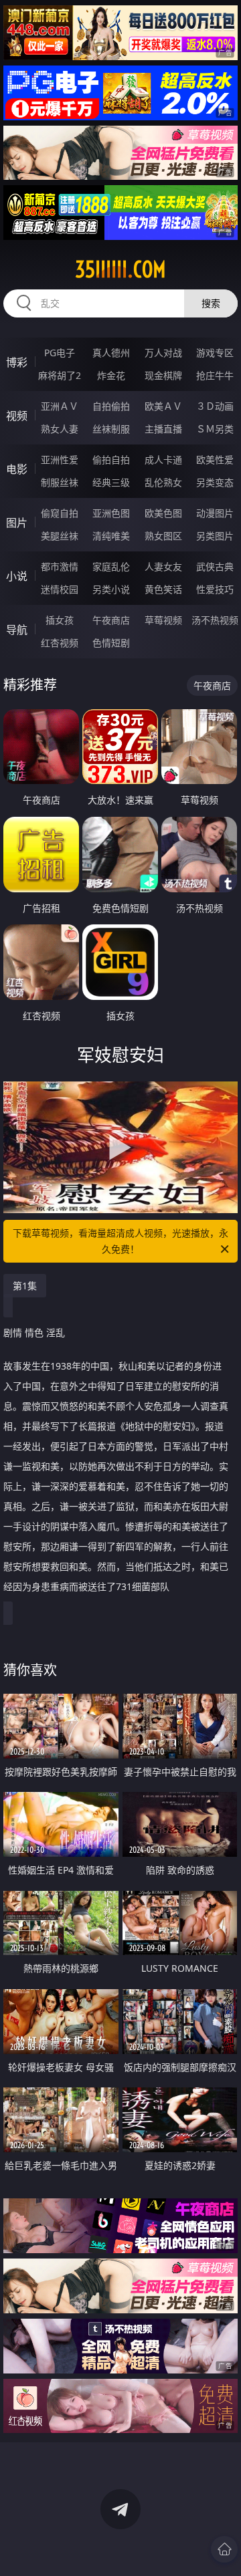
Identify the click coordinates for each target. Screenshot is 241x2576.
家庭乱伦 (111, 566)
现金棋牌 (163, 375)
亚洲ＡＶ (60, 406)
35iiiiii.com (120, 269)
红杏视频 (60, 643)
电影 (17, 469)
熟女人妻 (60, 429)
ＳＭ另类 (215, 429)
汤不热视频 (215, 620)
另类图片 (215, 536)
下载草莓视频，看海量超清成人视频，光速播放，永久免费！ (120, 1241)
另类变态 (215, 482)
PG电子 (60, 353)
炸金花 (111, 375)
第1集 (25, 1286)
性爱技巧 (215, 589)
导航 (17, 630)
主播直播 (163, 429)
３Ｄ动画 (215, 406)
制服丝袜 (60, 482)
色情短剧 (111, 643)
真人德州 (111, 353)
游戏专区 (215, 353)
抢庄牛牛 (215, 375)
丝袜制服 (111, 429)
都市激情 (60, 566)
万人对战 (163, 353)
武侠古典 (215, 566)
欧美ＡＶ (163, 406)
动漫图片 (215, 513)
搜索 (211, 303)
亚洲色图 (111, 513)
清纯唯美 (111, 536)
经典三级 (111, 482)
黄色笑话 (163, 589)
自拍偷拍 (111, 406)
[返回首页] (224, 2549)
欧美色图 (163, 513)
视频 (17, 416)
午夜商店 (111, 620)
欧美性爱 (215, 460)
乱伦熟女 (163, 482)
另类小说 (111, 589)
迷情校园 (60, 589)
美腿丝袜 (60, 536)
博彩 (17, 362)
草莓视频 (163, 620)
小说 (17, 576)
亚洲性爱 (60, 460)
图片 (17, 523)
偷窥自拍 (60, 513)
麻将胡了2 (60, 375)
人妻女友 (163, 566)
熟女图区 (163, 536)
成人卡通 (163, 460)
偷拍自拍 (111, 460)
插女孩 (60, 620)
